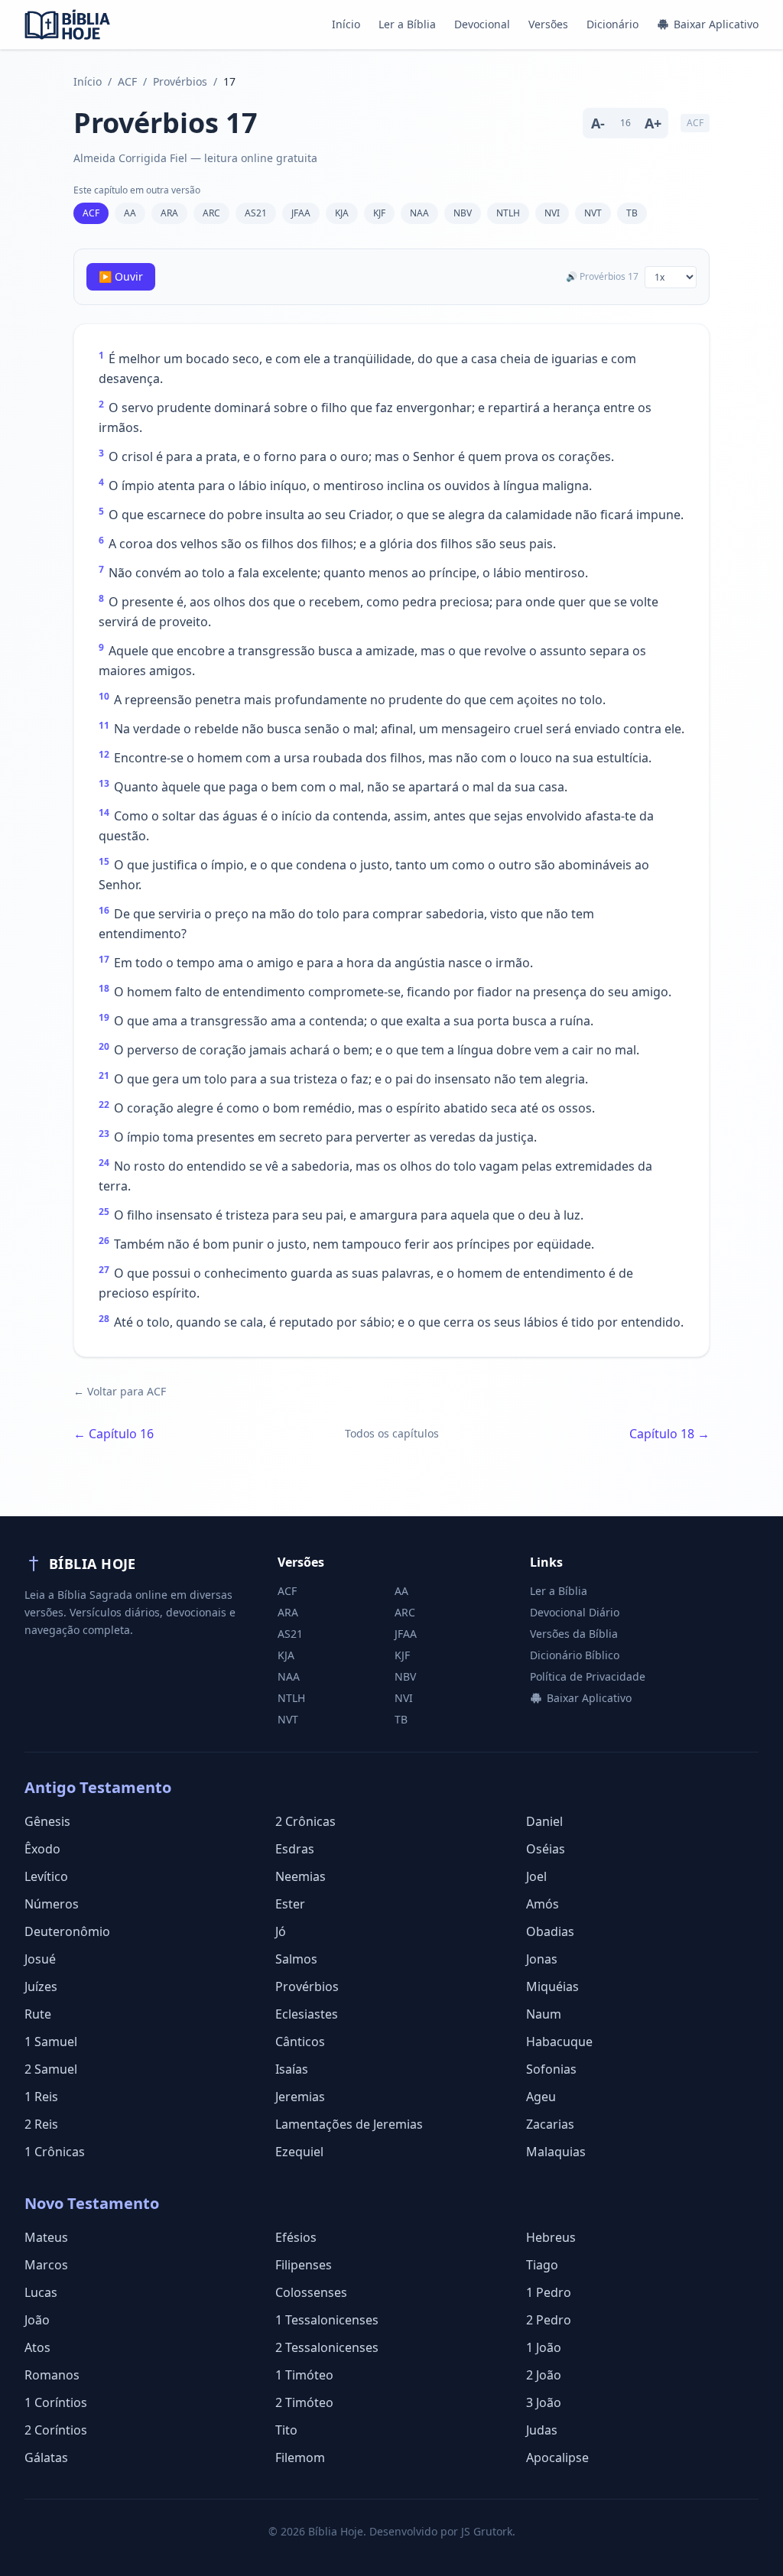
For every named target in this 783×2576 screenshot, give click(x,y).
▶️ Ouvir (121, 276)
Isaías (292, 2069)
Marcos (46, 2265)
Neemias (301, 1876)
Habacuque (559, 2042)
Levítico (46, 1876)
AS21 (256, 213)
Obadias (550, 1931)
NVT (593, 213)
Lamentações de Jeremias (349, 2124)
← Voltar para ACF (120, 1391)
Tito (286, 2430)
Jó (281, 1931)
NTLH (508, 213)
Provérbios (180, 81)
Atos (37, 2347)
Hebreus (551, 2237)
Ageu (541, 2097)
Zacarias (550, 2124)
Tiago (542, 2265)
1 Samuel (51, 2042)
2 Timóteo (304, 2402)
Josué (40, 1959)
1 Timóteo (304, 2375)
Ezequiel (299, 2152)
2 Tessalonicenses (327, 2347)
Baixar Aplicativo (716, 24)
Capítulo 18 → (669, 1434)
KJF (379, 213)
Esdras (295, 1849)
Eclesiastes (307, 2014)
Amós (543, 1904)
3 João (544, 2402)
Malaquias (556, 2152)
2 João (544, 2375)
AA (130, 213)
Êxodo (42, 1849)
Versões (548, 24)
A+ (653, 123)
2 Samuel (51, 2069)
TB (632, 213)
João (37, 2320)
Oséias (546, 1849)
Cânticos (300, 2042)
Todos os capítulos (392, 1433)
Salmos (296, 1959)
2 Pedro (549, 2320)
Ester (290, 1904)
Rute (38, 2014)
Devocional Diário (575, 1612)
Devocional (482, 24)
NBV (463, 213)
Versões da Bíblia (574, 1634)
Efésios (296, 2237)
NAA (419, 213)
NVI (552, 213)
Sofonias (551, 2069)
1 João (544, 2347)
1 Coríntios (56, 2402)
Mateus (46, 2237)
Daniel (544, 1821)
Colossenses (311, 2292)
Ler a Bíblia (407, 24)
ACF (127, 81)
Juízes (41, 1986)
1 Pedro (549, 2292)
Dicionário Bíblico (575, 1655)
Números (52, 1904)
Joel (536, 1876)
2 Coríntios (56, 2430)
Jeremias (300, 2097)
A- (598, 123)
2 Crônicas (305, 1821)
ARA (169, 213)
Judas (542, 2430)
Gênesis (47, 1821)
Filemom (300, 2457)
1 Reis (41, 2097)
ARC (211, 213)
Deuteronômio (67, 1931)
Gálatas (46, 2457)
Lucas (41, 2292)
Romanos (52, 2375)
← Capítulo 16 (114, 1434)
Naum (544, 2014)
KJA (342, 213)
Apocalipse (557, 2457)
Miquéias (552, 1986)
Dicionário (612, 24)
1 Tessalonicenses (327, 2320)
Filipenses (304, 2265)
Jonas (542, 1959)
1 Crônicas (55, 2152)
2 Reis (41, 2124)
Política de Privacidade (588, 1676)
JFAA (301, 213)
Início (346, 24)
